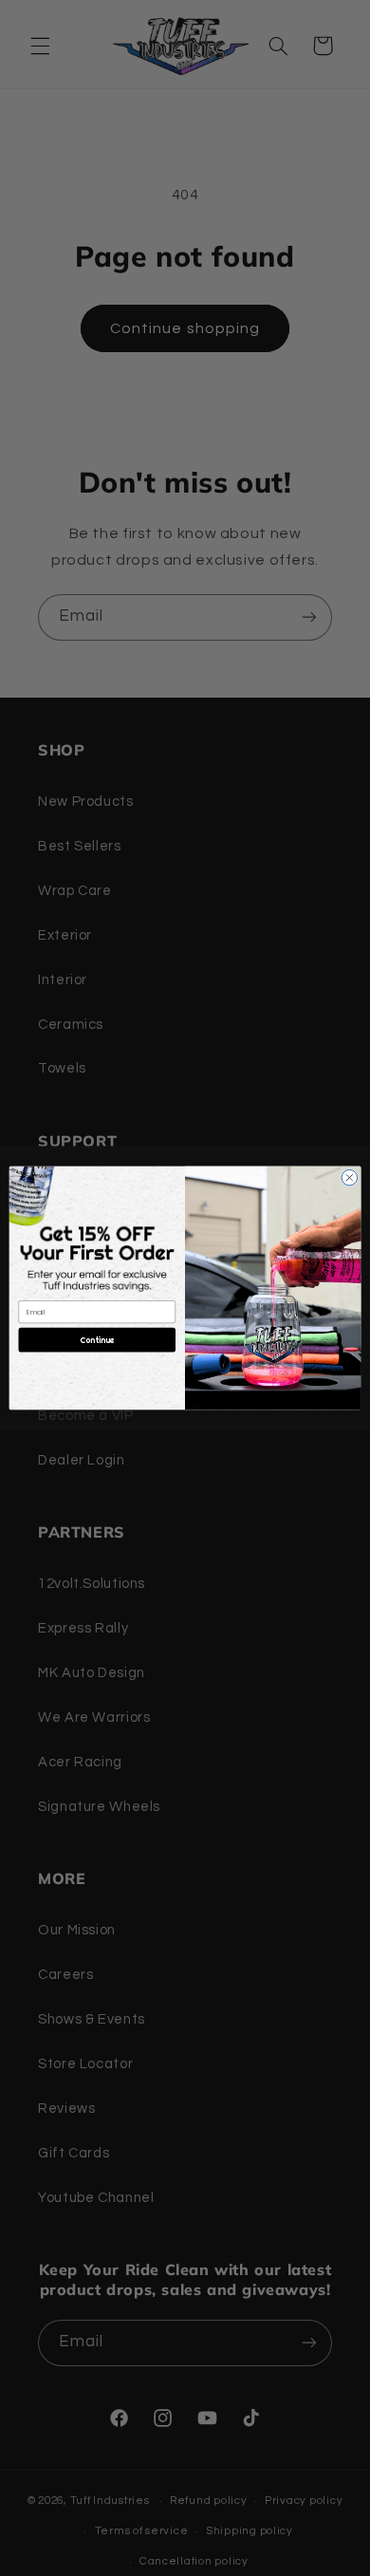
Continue (97, 1340)
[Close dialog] (350, 1177)
